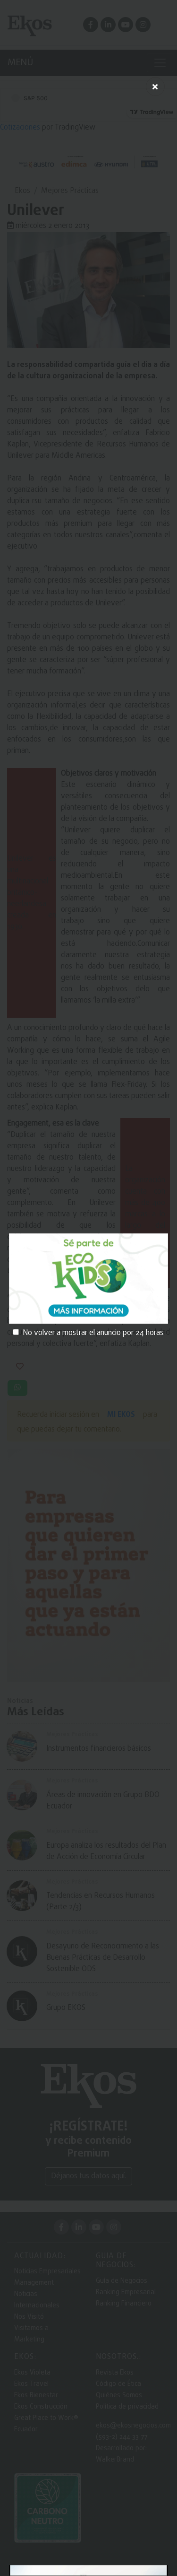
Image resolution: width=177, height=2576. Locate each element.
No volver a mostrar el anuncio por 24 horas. (94, 1333)
